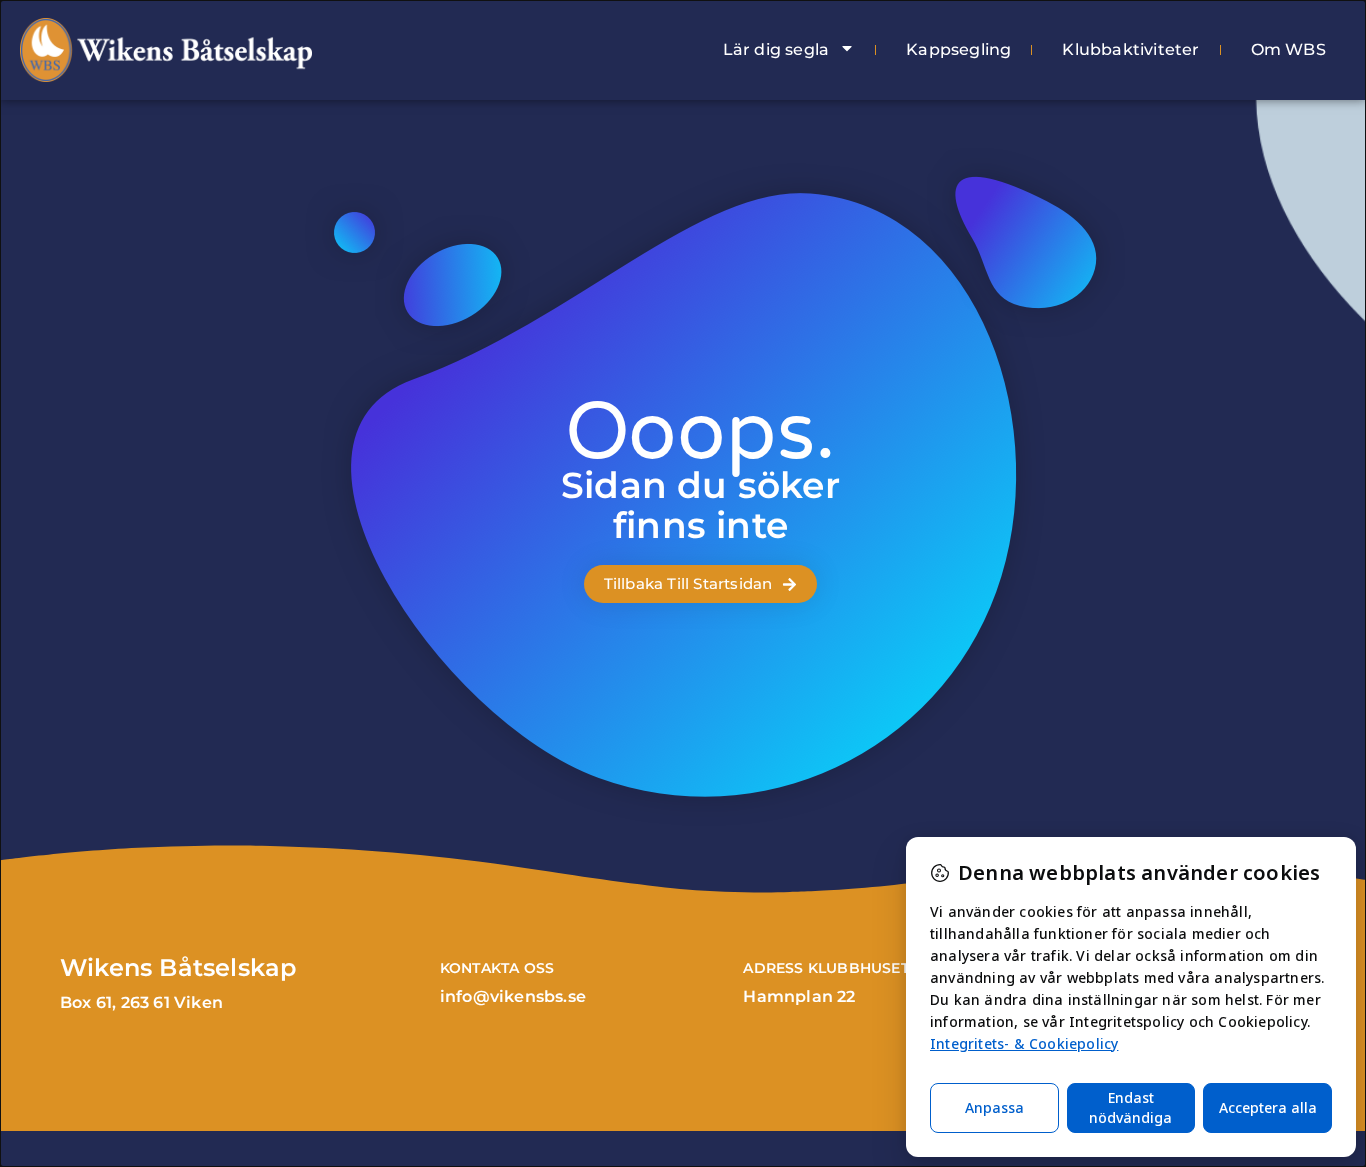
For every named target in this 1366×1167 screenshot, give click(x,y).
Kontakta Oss (497, 968)
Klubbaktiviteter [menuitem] (1130, 49)
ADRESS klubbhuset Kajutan (862, 968)
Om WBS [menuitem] (1288, 49)
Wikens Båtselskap (178, 967)
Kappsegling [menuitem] (958, 49)
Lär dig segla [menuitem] (776, 49)
